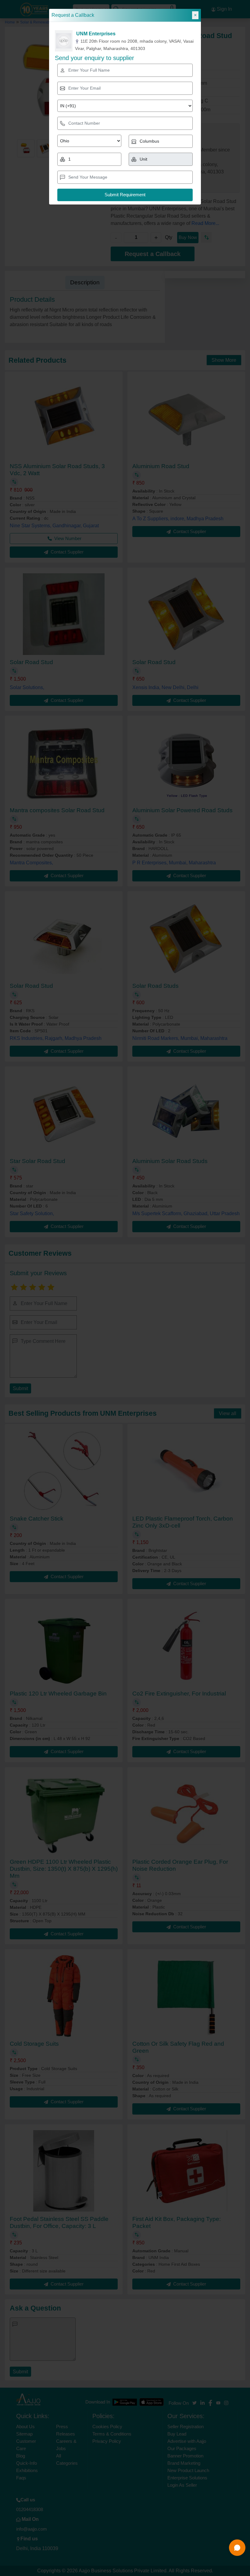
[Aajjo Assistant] (237, 2548)
